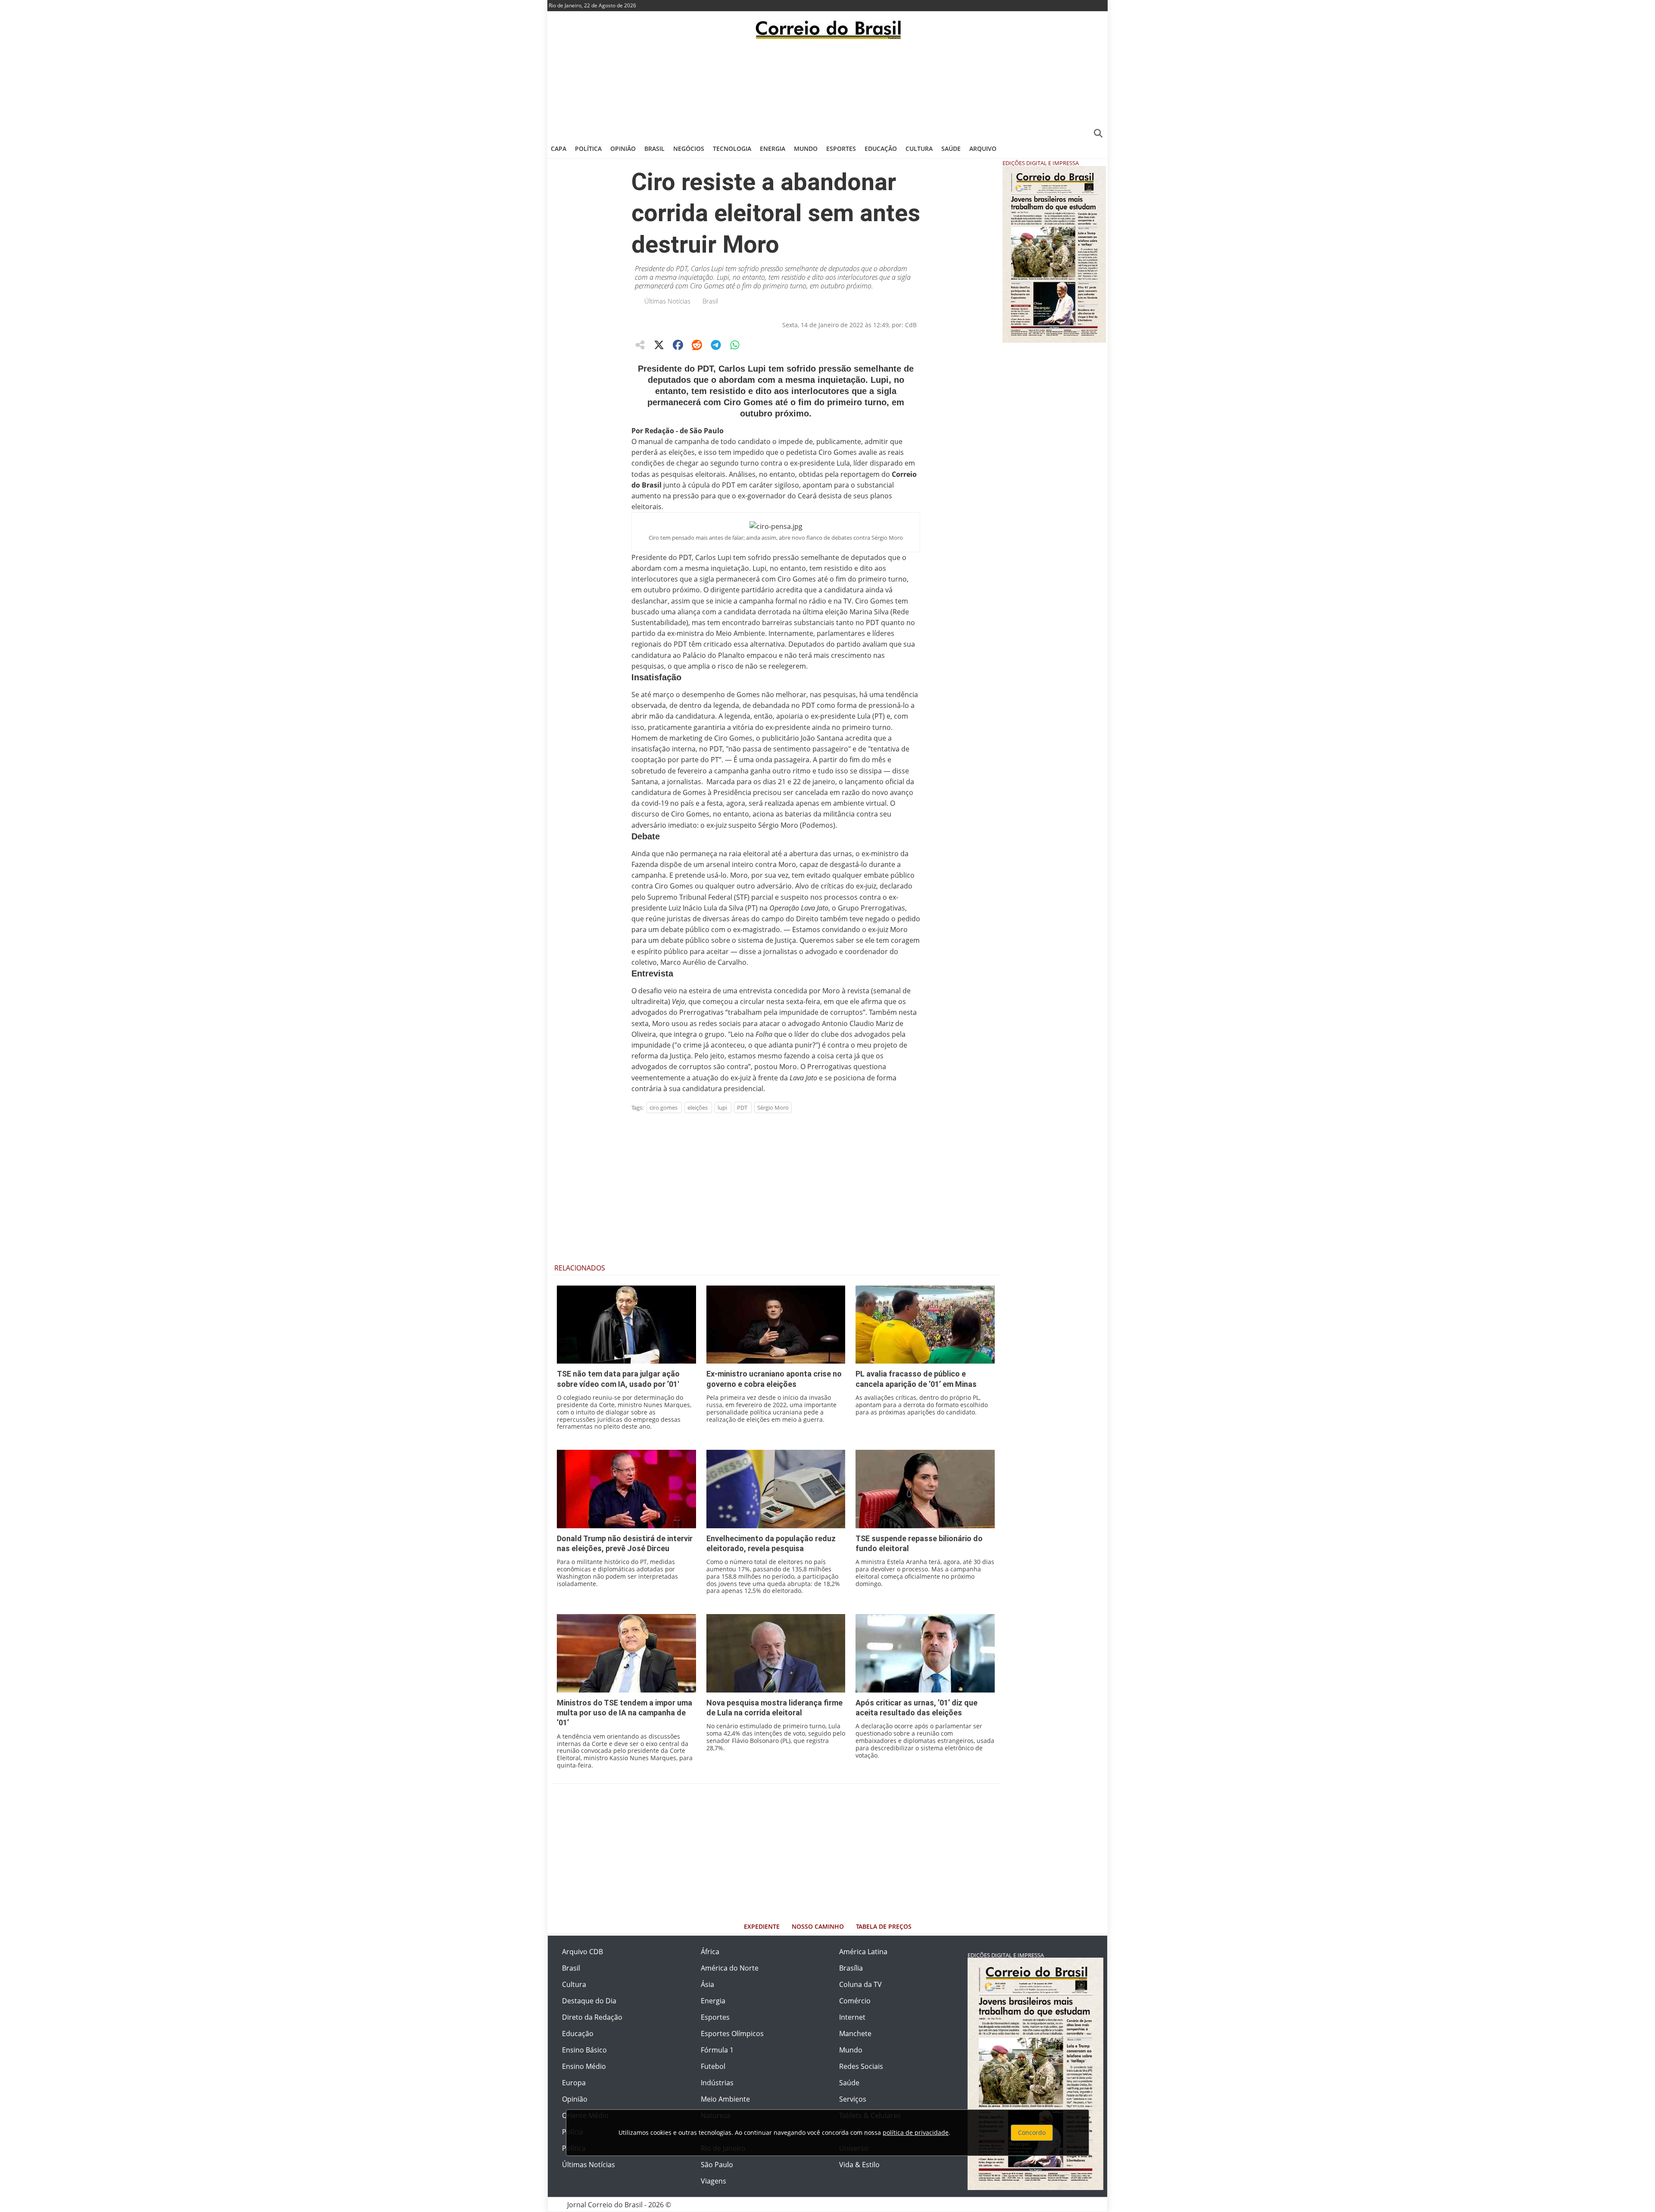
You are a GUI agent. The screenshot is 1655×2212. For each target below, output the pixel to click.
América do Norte (730, 1968)
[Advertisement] (827, 88)
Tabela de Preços (884, 1926)
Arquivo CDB (582, 1952)
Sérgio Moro (773, 1108)
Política (588, 149)
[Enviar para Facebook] (678, 345)
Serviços (853, 2099)
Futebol (713, 2066)
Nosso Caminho (818, 1926)
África (710, 1952)
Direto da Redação (592, 2017)
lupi (722, 1108)
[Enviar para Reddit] (697, 345)
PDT (742, 1108)
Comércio (855, 2001)
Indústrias (717, 2083)
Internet (852, 2017)
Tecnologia (732, 149)
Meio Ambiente (725, 2099)
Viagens (714, 2181)
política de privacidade (916, 2132)
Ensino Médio (584, 2066)
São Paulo (717, 2165)
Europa (574, 2083)
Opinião (623, 149)
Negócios (689, 149)
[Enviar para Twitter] (659, 345)
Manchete (855, 2034)
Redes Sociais (861, 2066)
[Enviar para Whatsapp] (735, 345)
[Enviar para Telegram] (716, 345)
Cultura (919, 149)
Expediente (762, 1926)
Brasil (654, 149)
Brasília (851, 1968)
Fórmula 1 (717, 2050)
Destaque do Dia (589, 2001)
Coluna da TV (860, 1984)
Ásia (707, 1984)
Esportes (841, 149)
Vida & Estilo (859, 2165)
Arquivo (983, 149)
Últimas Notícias (667, 301)
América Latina (863, 1952)
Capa (559, 149)
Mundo (806, 149)
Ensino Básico (584, 2050)
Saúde (951, 149)
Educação (881, 149)
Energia (773, 149)
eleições (698, 1108)
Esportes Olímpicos (732, 2034)
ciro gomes (664, 1108)
